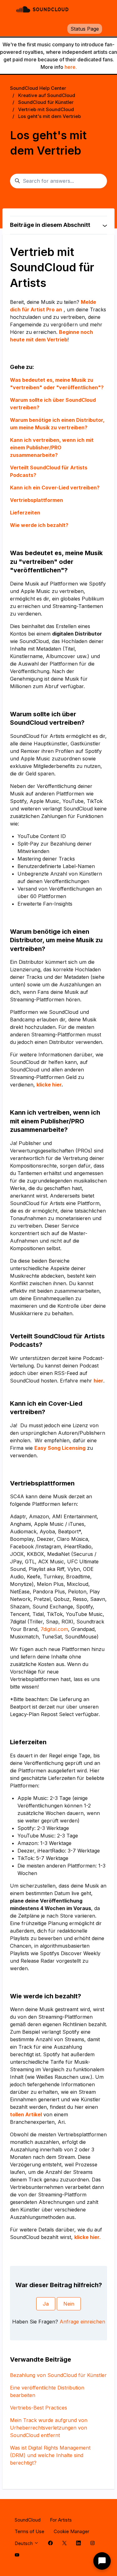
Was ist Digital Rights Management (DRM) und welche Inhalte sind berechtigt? (50, 2455)
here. (71, 67)
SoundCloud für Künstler (46, 102)
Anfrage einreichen (82, 2322)
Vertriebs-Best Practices (39, 2408)
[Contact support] (102, 2561)
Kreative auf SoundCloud (47, 95)
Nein (69, 2304)
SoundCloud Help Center (38, 88)
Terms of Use (29, 2531)
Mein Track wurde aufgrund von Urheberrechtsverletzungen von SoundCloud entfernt (49, 2428)
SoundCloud (28, 2520)
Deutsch (24, 2543)
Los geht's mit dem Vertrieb (49, 116)
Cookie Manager (71, 2531)
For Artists (61, 2520)
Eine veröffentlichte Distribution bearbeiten (47, 2391)
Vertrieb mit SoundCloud (46, 109)
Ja (46, 2304)
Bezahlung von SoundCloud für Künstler (58, 2375)
